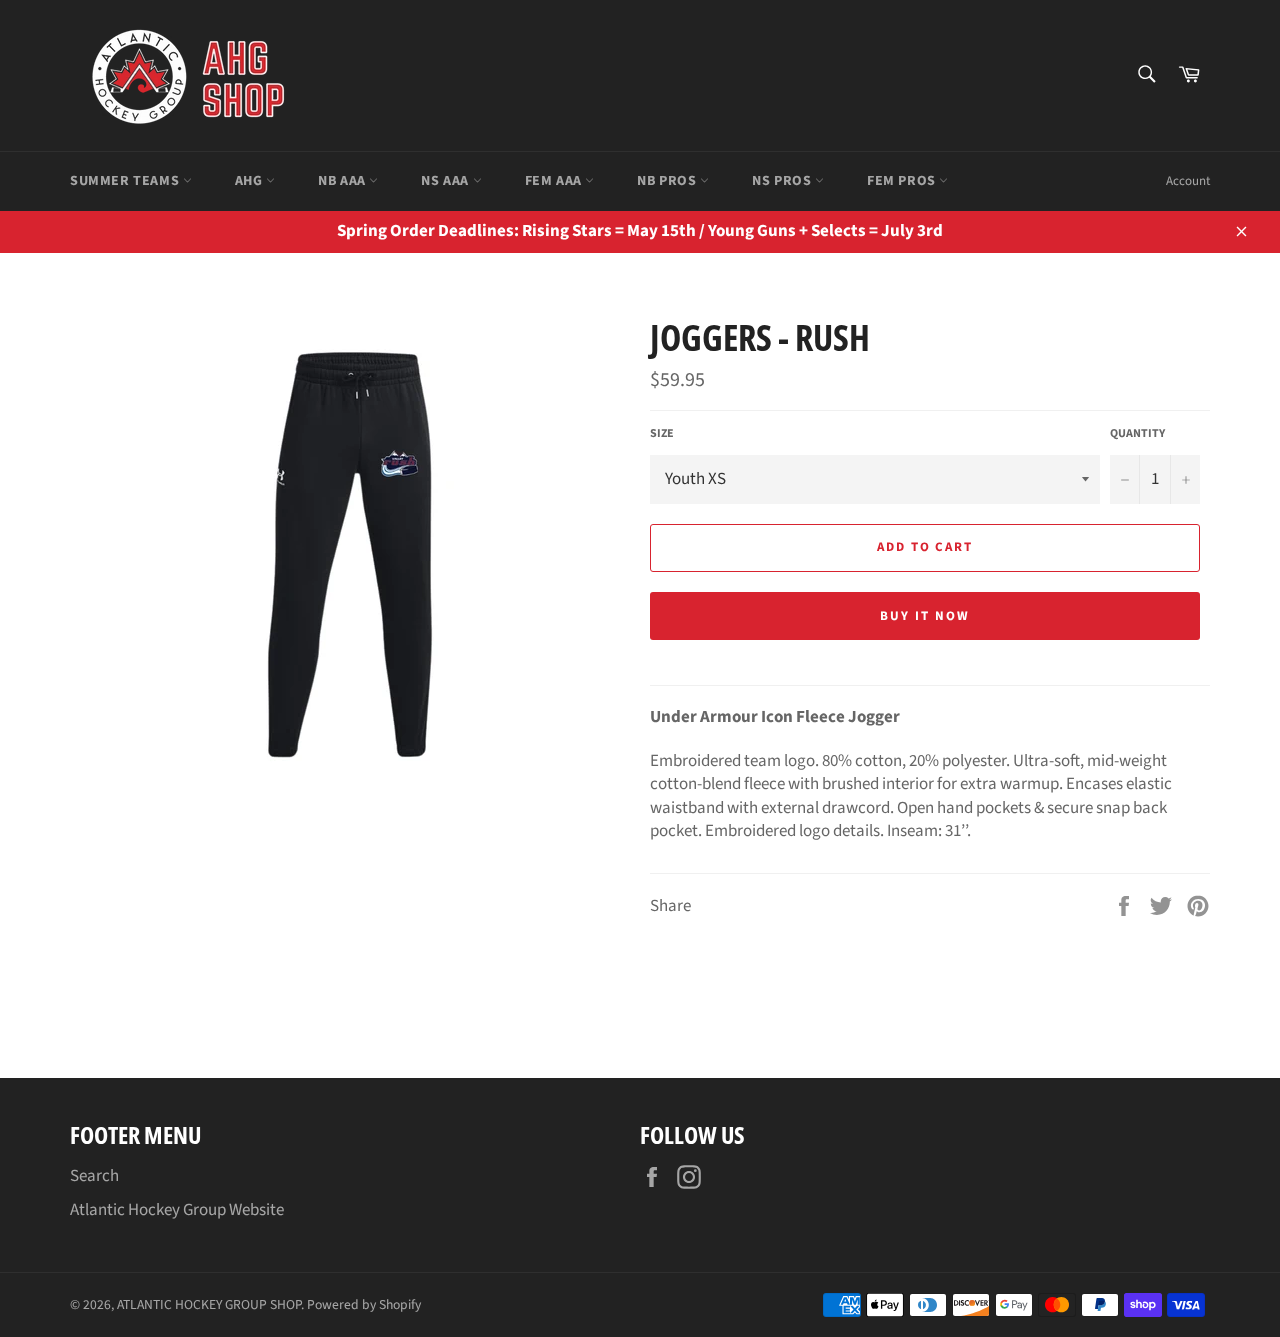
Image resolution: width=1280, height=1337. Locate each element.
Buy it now (925, 616)
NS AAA (446, 181)
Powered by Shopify (364, 1304)
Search (94, 1176)
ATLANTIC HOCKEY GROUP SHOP (209, 1304)
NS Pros (783, 181)
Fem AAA (555, 181)
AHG (250, 181)
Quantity (1137, 434)
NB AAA (343, 181)
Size (662, 434)
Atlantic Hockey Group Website (177, 1210)
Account (1188, 181)
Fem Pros (903, 181)
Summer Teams (126, 181)
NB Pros (668, 181)
